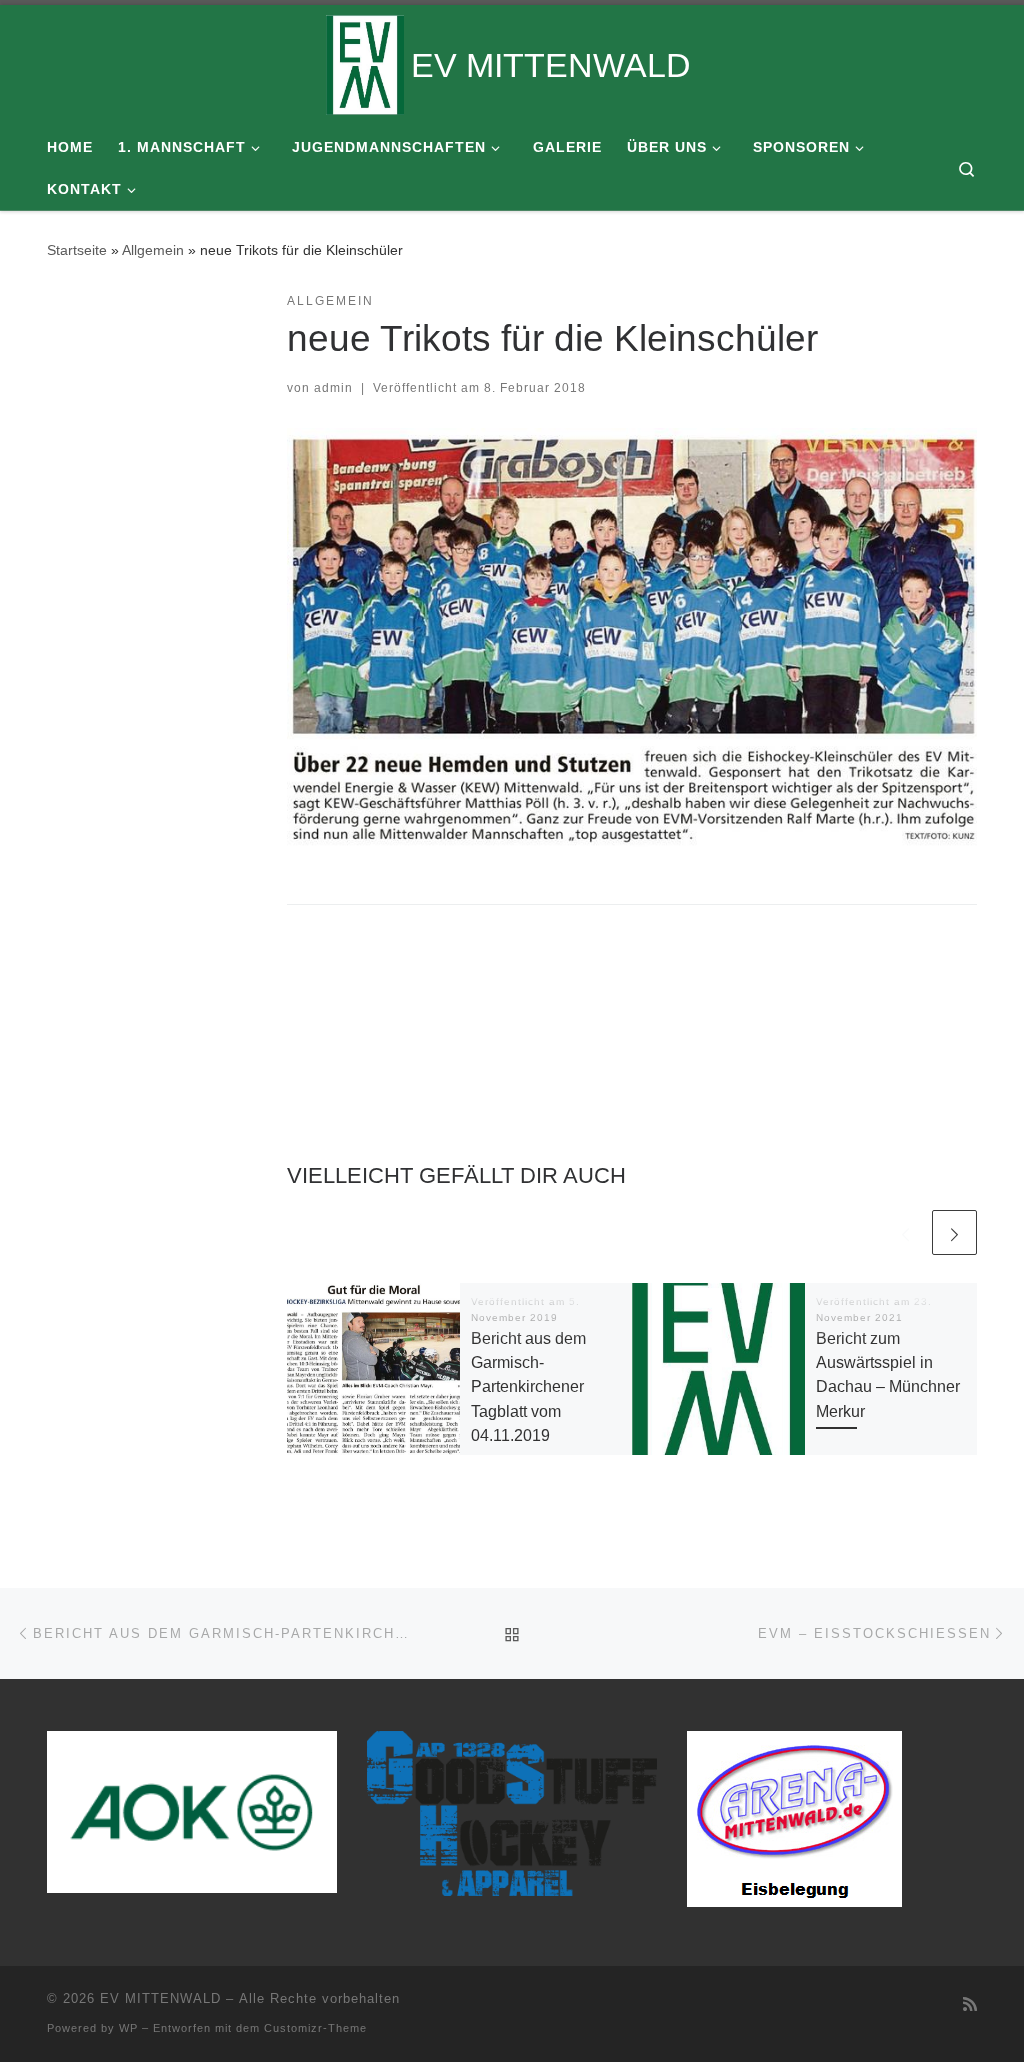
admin (333, 388)
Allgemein (153, 250)
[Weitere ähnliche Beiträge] (954, 1232)
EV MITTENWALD (160, 1998)
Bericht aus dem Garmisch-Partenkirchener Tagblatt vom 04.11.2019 (528, 1386)
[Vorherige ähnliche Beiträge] (905, 1232)
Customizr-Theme (315, 2028)
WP (128, 2028)
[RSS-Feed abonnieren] (970, 2004)
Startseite (77, 250)
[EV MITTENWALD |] (365, 62)
